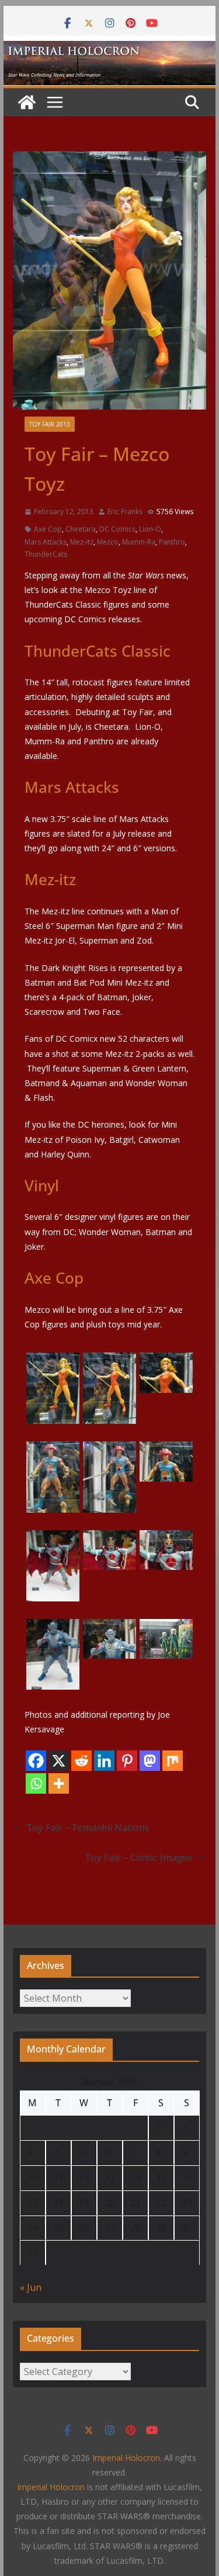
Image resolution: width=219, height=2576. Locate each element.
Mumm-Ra (139, 542)
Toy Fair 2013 (50, 424)
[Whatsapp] (36, 1783)
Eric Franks (125, 512)
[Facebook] (36, 1761)
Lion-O (150, 529)
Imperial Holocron (51, 2487)
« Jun (31, 2287)
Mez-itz (82, 542)
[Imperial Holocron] (110, 49)
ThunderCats (46, 554)
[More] (59, 1783)
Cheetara (81, 529)
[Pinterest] (127, 1761)
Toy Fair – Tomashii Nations (88, 1828)
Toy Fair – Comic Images (139, 1857)
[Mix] (173, 1761)
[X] (59, 1761)
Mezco (108, 542)
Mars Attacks (46, 542)
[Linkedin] (104, 1761)
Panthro (172, 542)
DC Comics (117, 529)
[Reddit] (81, 1761)
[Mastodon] (150, 1761)
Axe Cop (48, 529)
